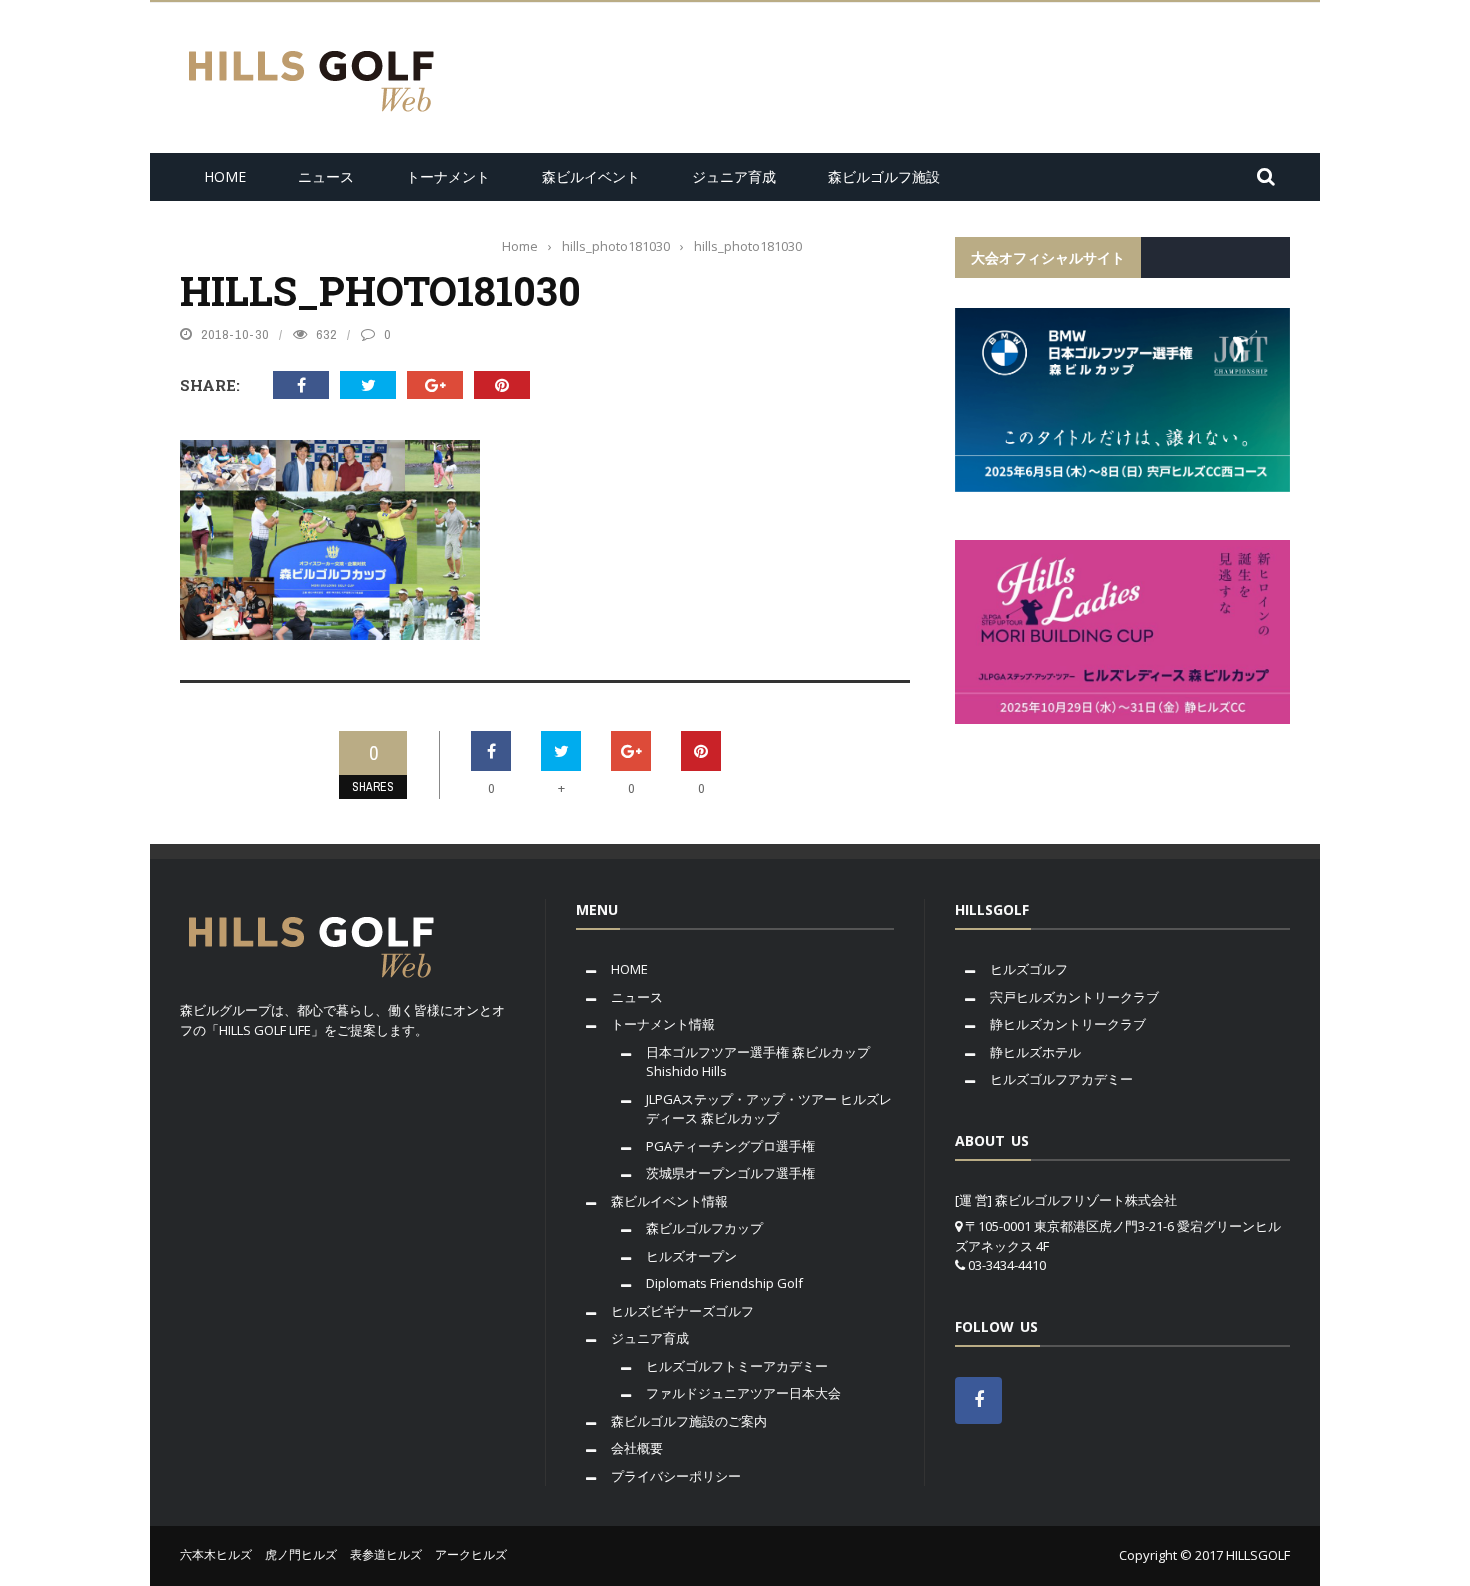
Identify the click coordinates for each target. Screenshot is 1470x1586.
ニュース (326, 176)
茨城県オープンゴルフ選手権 (730, 1173)
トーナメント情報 (663, 1024)
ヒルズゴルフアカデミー (1061, 1079)
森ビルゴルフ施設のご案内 (689, 1421)
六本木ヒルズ (216, 1554)
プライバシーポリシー (676, 1476)
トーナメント (448, 176)
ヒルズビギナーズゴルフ (682, 1311)
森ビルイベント (591, 176)
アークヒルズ (471, 1554)
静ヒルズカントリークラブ (1068, 1024)
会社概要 (637, 1448)
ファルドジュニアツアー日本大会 (743, 1393)
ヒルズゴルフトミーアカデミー (737, 1366)
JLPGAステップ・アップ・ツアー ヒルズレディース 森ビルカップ (769, 1109)
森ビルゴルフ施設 (884, 176)
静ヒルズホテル (1035, 1052)
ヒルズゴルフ (1029, 969)
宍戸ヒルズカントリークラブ (1074, 997)
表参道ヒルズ (386, 1554)
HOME (225, 176)
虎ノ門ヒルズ (301, 1554)
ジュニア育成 (734, 176)
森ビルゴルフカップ (704, 1228)
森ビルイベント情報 (669, 1201)
